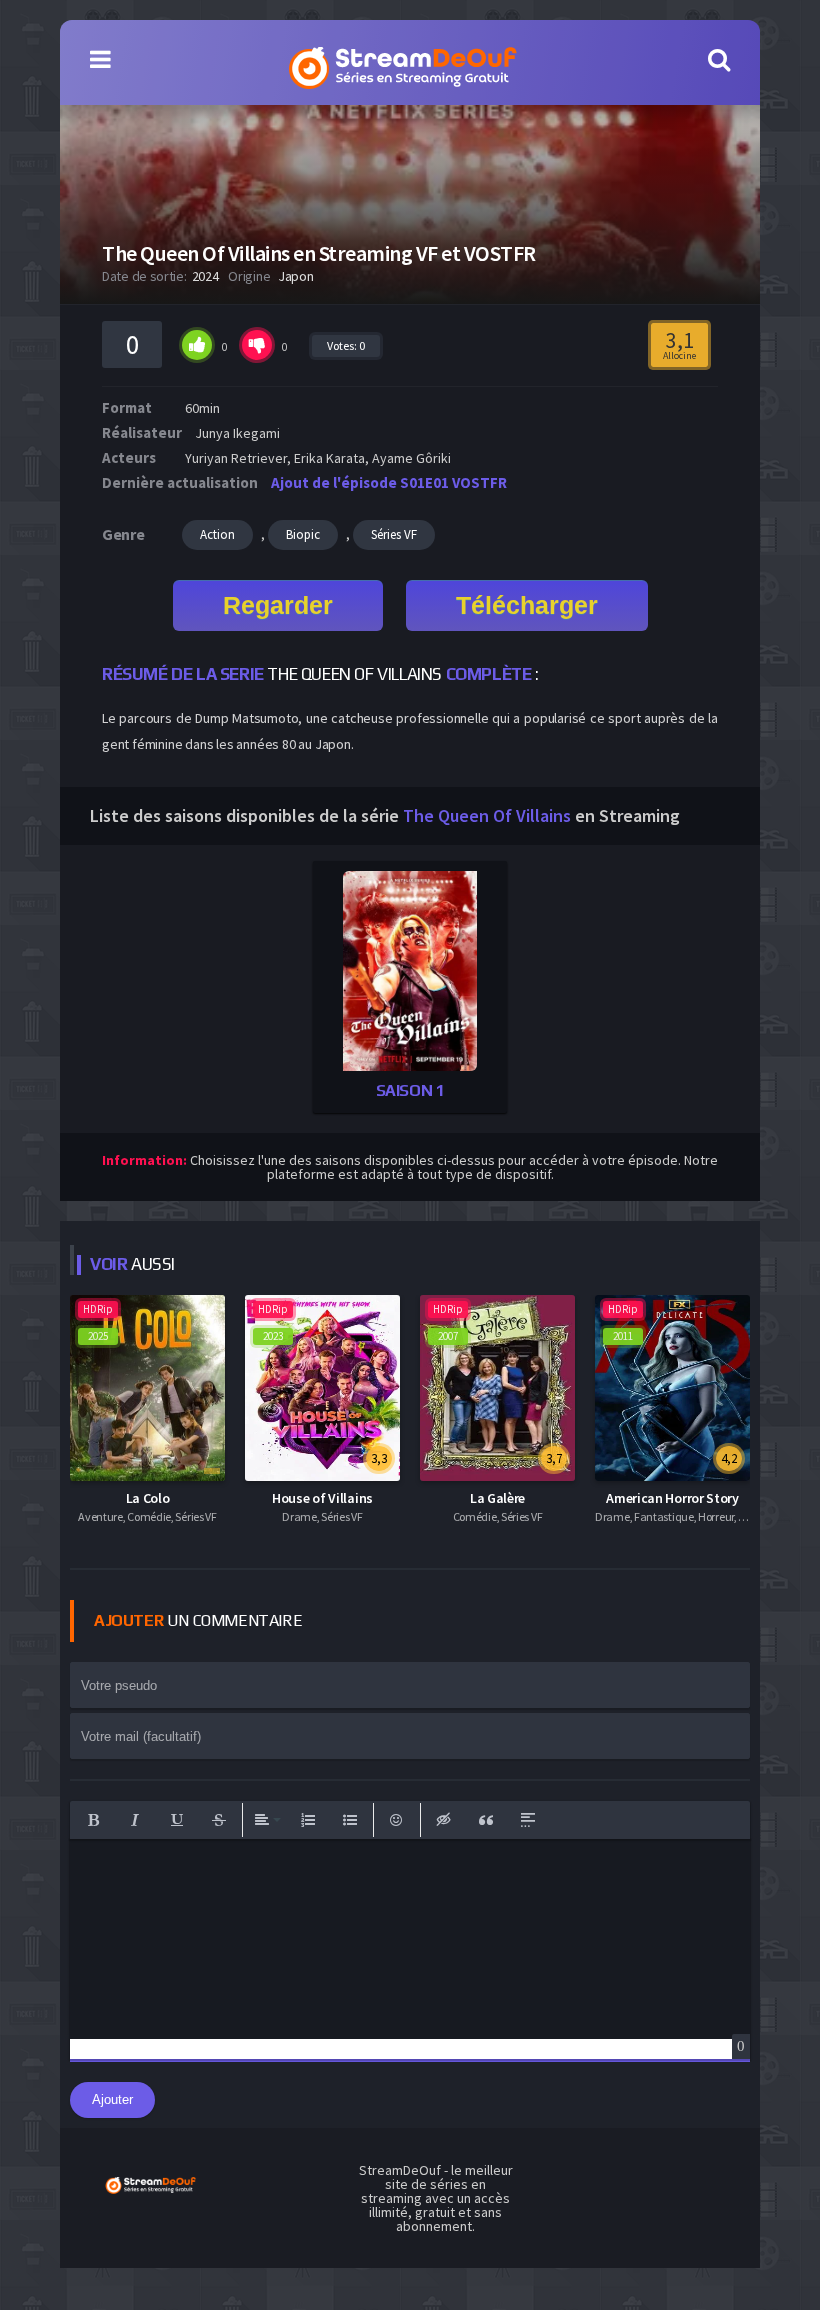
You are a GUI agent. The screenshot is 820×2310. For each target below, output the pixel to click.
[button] (93, 1820)
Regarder (278, 605)
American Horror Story (672, 1498)
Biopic (303, 534)
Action (217, 534)
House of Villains (322, 1498)
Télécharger (527, 605)
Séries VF (394, 534)
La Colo (148, 1498)
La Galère (497, 1498)
